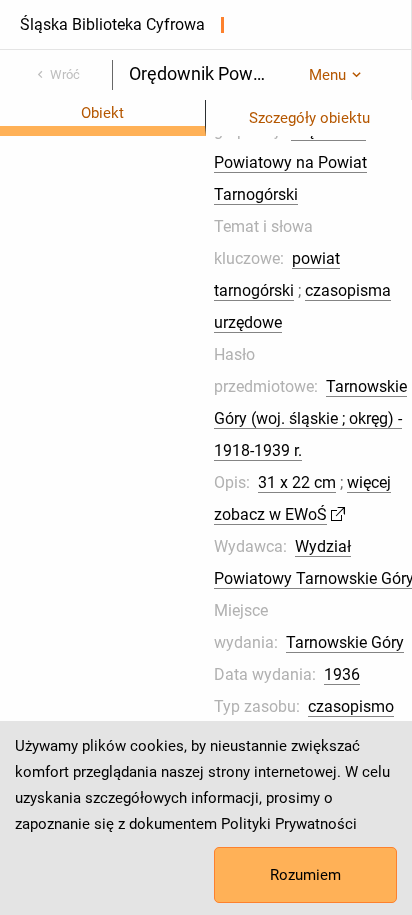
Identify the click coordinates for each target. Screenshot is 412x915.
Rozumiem (305, 875)
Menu (327, 75)
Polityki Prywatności (289, 824)
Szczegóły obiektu (309, 118)
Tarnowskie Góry (345, 642)
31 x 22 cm (297, 482)
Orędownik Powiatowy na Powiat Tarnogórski (290, 162)
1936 (342, 674)
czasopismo (351, 706)
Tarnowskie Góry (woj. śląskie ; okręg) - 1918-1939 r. (310, 418)
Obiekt (102, 113)
